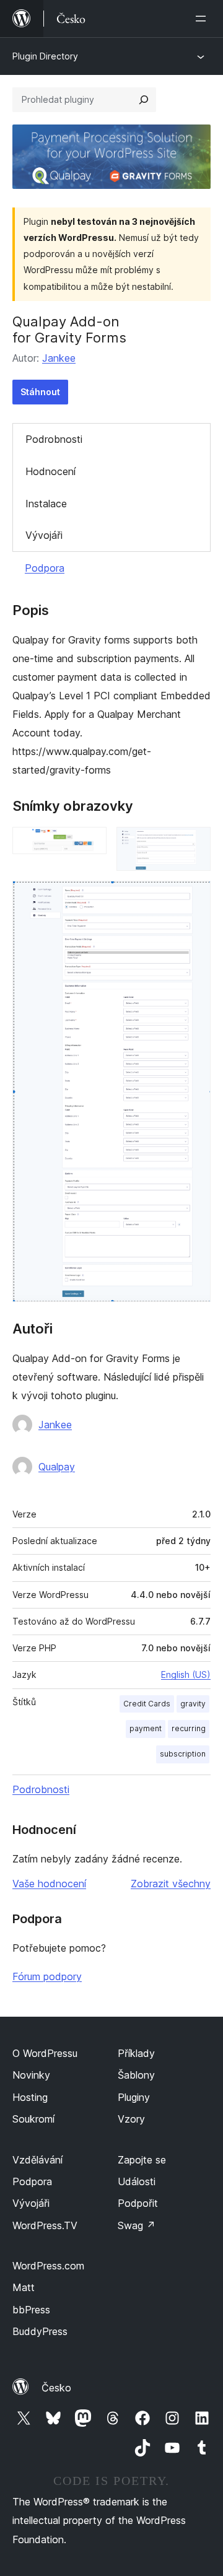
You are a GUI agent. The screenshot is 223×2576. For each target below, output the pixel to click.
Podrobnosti (54, 439)
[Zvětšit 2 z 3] (194, 844)
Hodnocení (50, 471)
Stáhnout (40, 392)
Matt (24, 2287)
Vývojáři (44, 535)
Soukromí (33, 2119)
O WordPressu (45, 2053)
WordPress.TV (45, 2225)
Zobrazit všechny (171, 1884)
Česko (56, 2388)
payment (146, 1728)
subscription (183, 1754)
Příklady (136, 2053)
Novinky (31, 2075)
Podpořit (138, 2203)
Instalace (46, 504)
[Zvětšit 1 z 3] (90, 844)
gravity (193, 1704)
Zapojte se (142, 2160)
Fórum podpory (47, 1976)
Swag (137, 2225)
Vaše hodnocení (49, 1884)
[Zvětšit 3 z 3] (194, 897)
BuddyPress (40, 2331)
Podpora (45, 568)
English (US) (186, 1674)
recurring (189, 1728)
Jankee (59, 358)
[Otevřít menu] (203, 19)
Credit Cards (147, 1704)
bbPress (31, 2310)
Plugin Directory (45, 56)
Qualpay (57, 1467)
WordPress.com (48, 2266)
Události (137, 2181)
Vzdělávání (37, 2160)
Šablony (136, 2075)
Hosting (30, 2097)
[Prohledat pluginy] (144, 100)
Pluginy (134, 2097)
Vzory (131, 2119)
